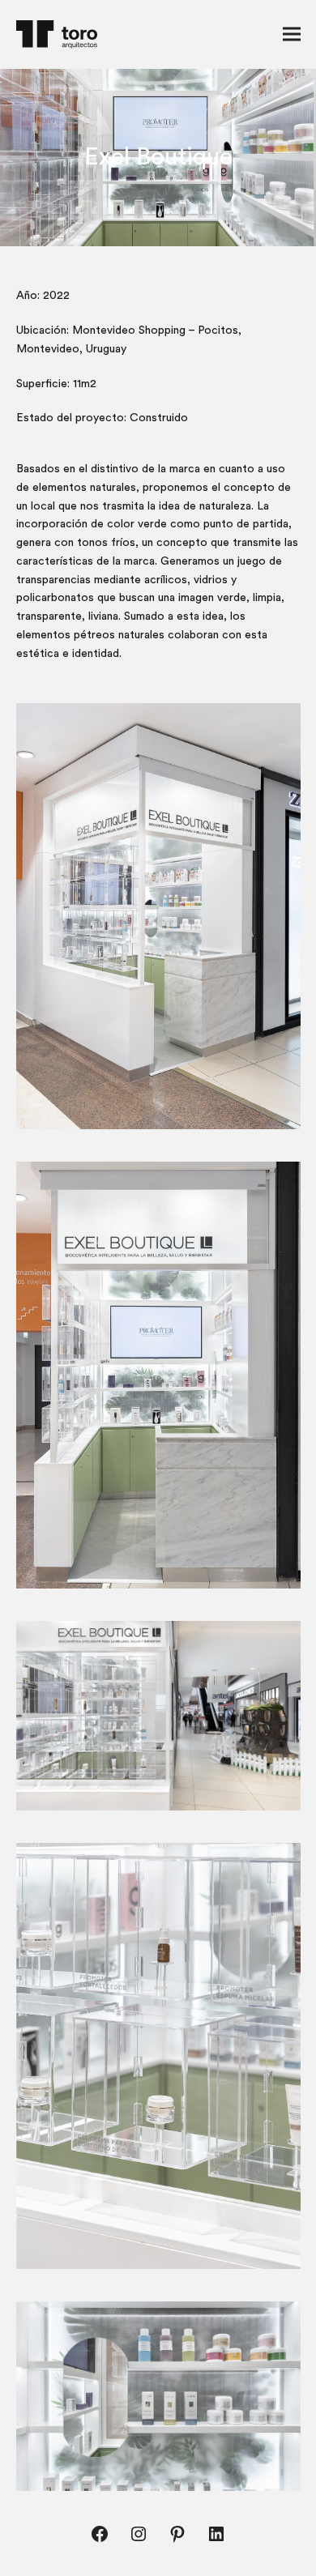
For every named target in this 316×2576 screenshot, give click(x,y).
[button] (292, 34)
